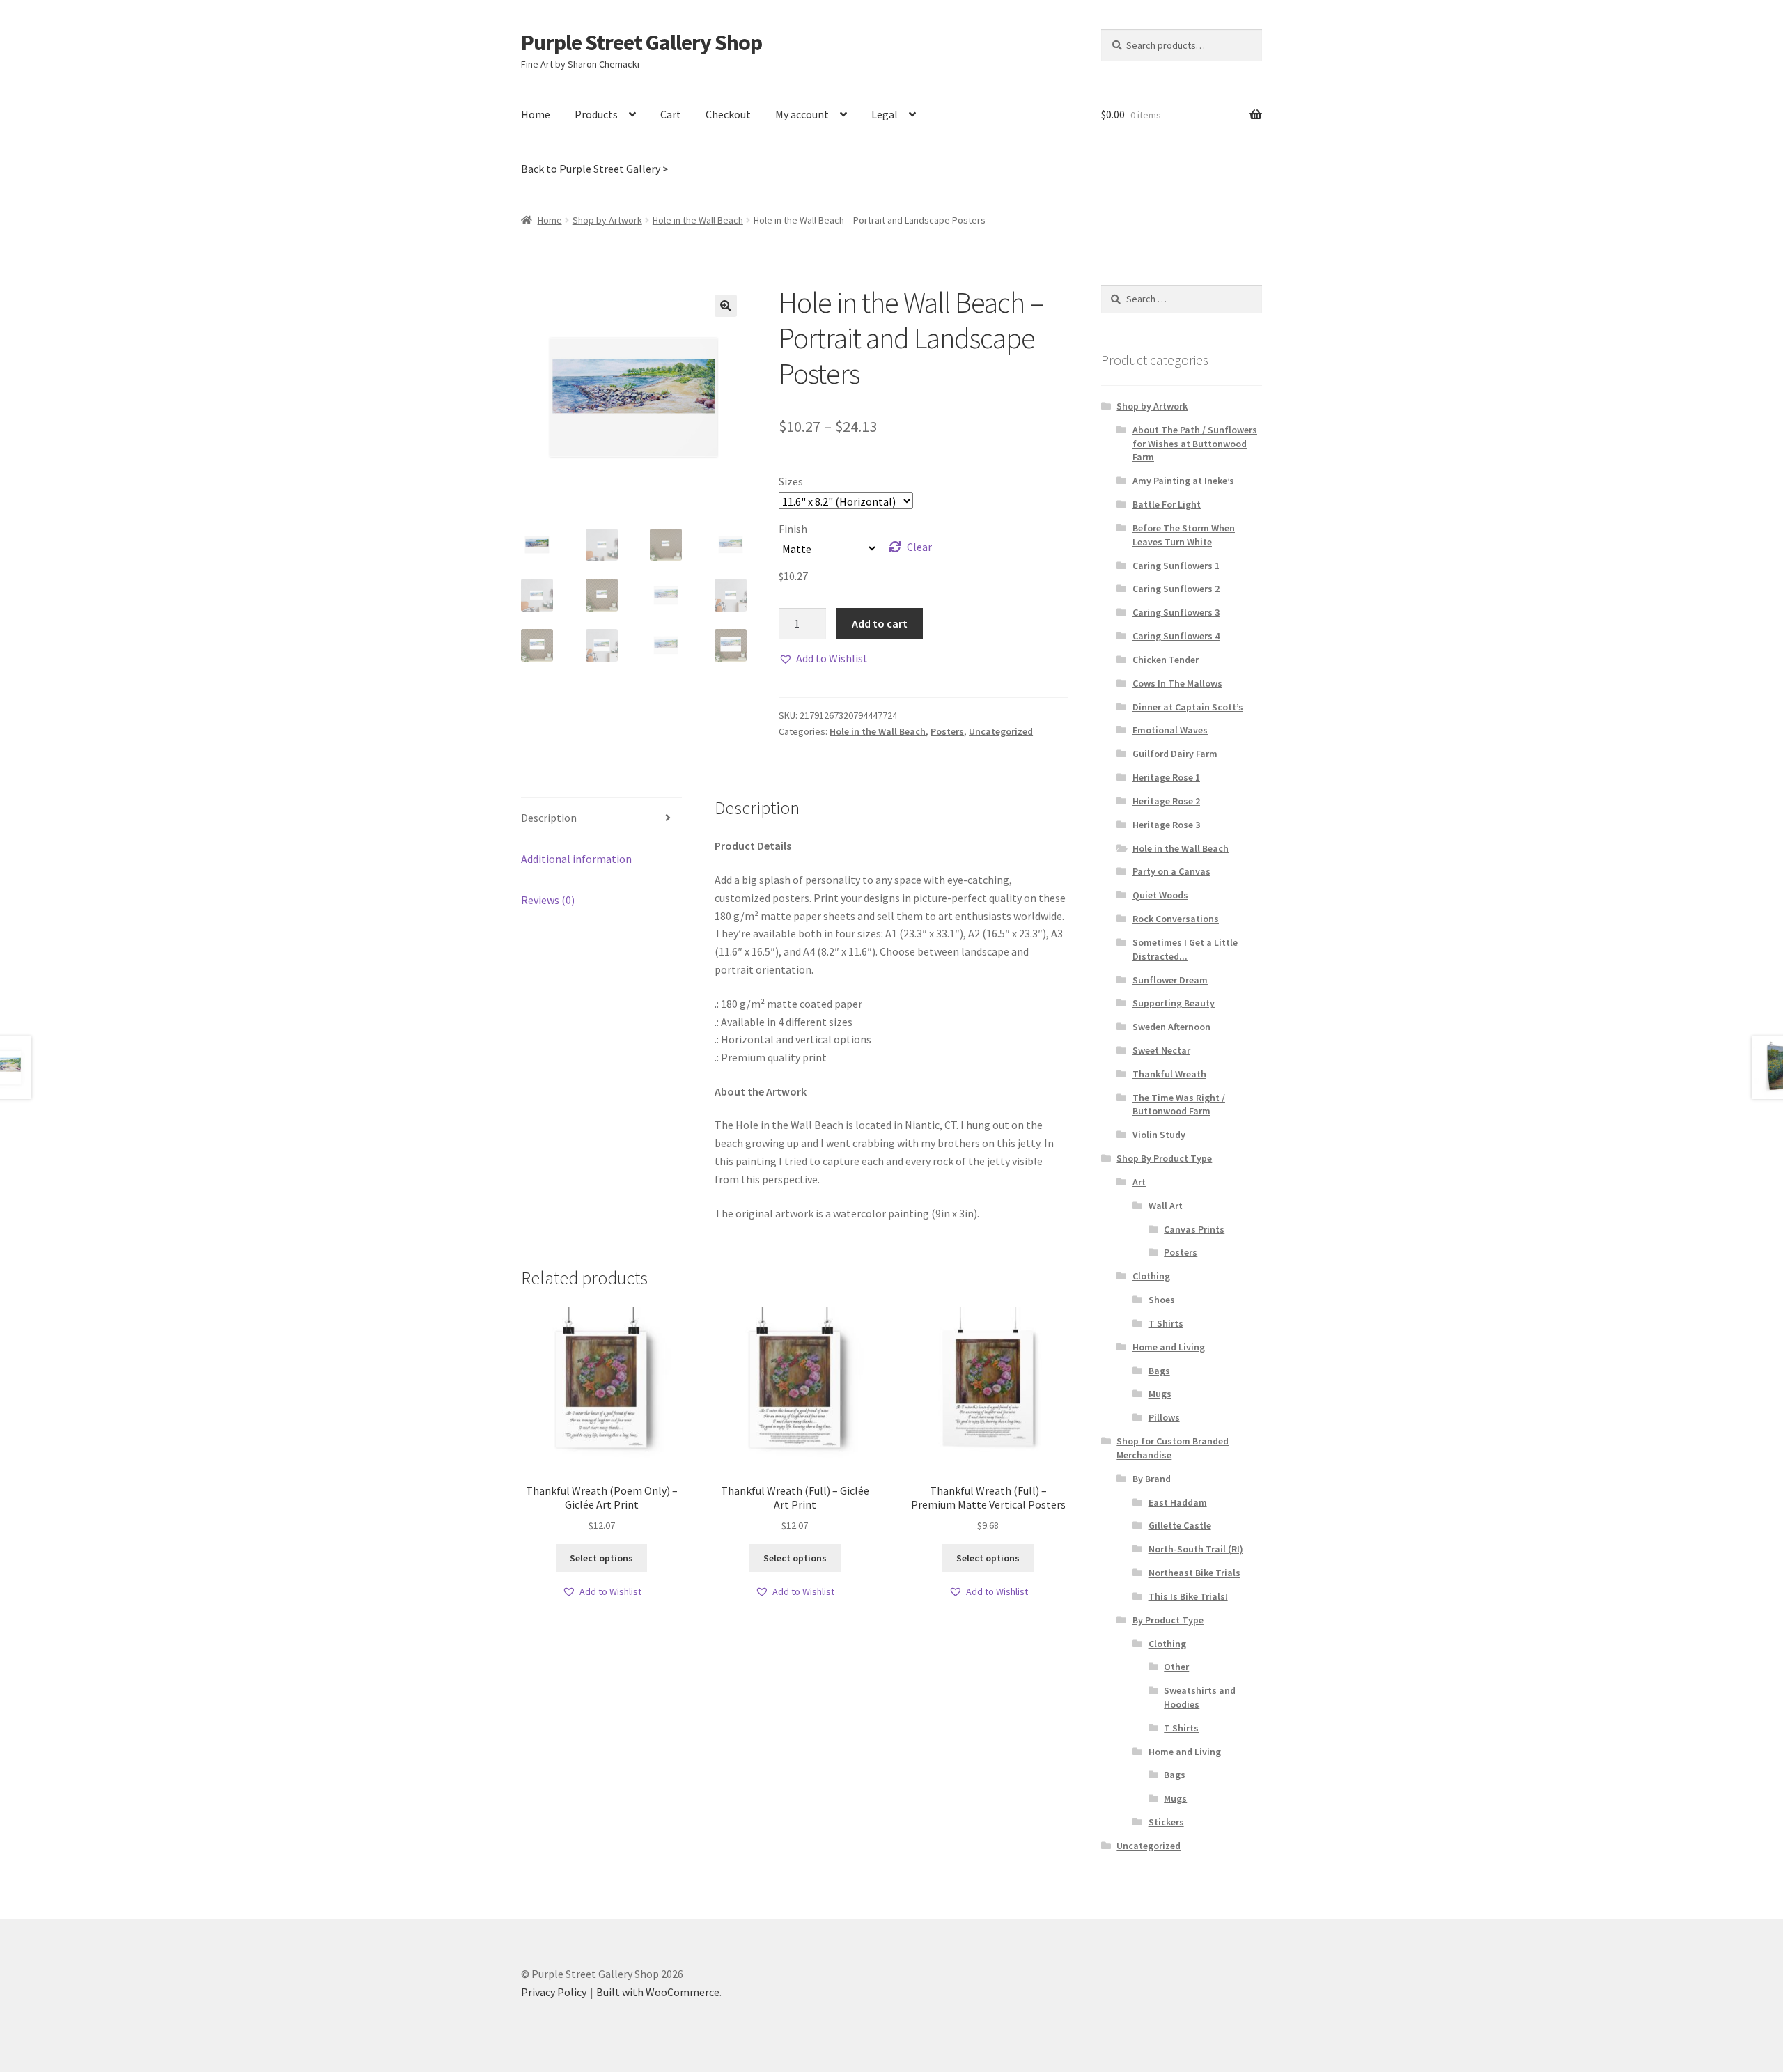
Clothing (1151, 1276)
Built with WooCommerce (658, 1992)
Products (596, 114)
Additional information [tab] (576, 859)
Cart (671, 114)
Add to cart (880, 623)
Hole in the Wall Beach (698, 220)
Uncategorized (1001, 731)
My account (802, 114)
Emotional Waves (1170, 730)
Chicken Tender (1166, 660)
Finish (793, 529)
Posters (947, 731)
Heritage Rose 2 (1166, 801)
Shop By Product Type (1164, 1158)
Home (536, 114)
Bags (1159, 1371)
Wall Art (1166, 1206)
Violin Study (1159, 1135)
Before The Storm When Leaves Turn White (1184, 535)
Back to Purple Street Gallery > (595, 169)
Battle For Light (1167, 504)
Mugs (1160, 1394)
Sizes (791, 481)
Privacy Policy (554, 1992)
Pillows (1164, 1417)
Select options (601, 1558)
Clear (919, 547)
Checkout (728, 114)
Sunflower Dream (1170, 980)
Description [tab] (549, 818)
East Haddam (1178, 1502)
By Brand (1152, 1479)
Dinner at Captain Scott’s (1188, 707)
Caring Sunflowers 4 (1176, 636)
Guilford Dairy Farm (1175, 754)
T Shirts (1166, 1323)
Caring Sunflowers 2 (1176, 589)
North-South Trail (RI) (1196, 1549)
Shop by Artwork (607, 220)
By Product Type (1168, 1620)
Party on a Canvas (1171, 871)
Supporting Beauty (1174, 1003)
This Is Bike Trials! (1188, 1596)
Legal (885, 114)
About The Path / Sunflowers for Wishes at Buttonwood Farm (1195, 444)
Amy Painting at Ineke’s (1183, 481)
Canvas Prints (1194, 1229)
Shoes (1162, 1300)
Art (1139, 1182)
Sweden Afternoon (1171, 1027)
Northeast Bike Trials (1194, 1573)
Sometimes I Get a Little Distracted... (1185, 949)
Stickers (1166, 1822)
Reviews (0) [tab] (548, 900)
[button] (726, 306)
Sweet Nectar (1161, 1050)
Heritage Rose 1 (1166, 777)
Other (1176, 1667)
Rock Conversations (1176, 919)
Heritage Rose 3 (1166, 825)
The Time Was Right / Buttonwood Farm (1179, 1105)
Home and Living (1169, 1347)
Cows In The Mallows (1177, 683)
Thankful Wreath (1169, 1074)
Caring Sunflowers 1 (1176, 566)
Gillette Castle (1180, 1525)
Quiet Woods (1160, 895)
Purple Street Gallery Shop (641, 42)
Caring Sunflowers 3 (1176, 612)
